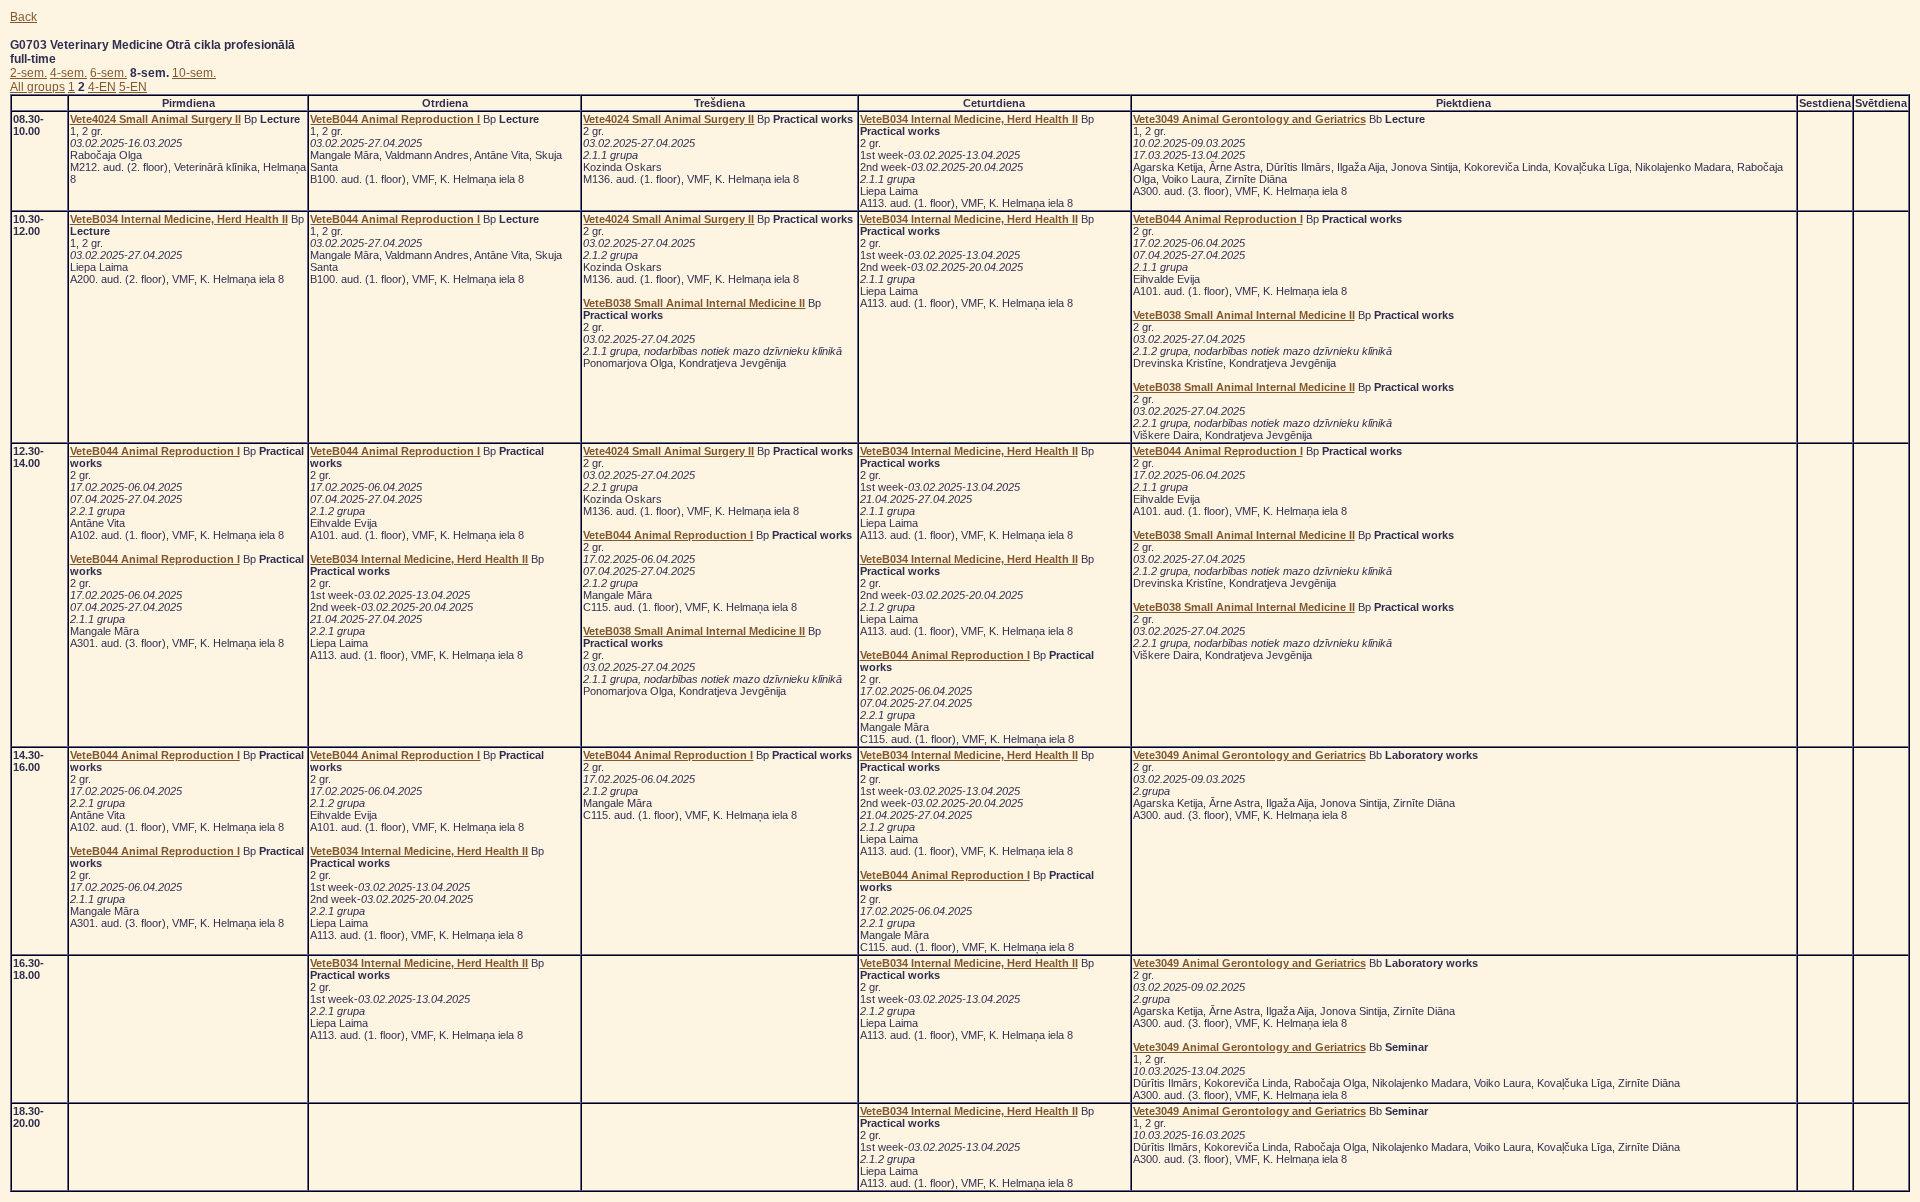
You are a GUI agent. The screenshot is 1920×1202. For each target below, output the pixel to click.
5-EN (133, 87)
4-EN (102, 87)
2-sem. (28, 73)
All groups (37, 87)
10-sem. (194, 73)
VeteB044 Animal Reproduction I (395, 119)
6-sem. (108, 73)
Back (23, 17)
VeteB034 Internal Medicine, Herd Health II (969, 119)
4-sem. (68, 73)
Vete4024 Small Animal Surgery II (155, 119)
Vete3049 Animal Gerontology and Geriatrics (1249, 119)
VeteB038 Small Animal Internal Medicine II (694, 303)
